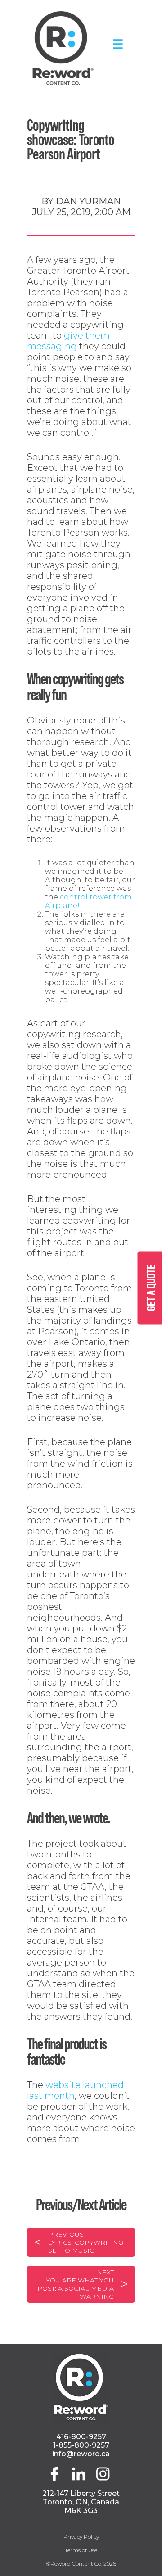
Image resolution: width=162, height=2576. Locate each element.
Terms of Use (81, 2550)
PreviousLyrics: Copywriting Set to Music (86, 2242)
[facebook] (58, 2478)
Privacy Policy (81, 2537)
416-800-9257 (81, 2437)
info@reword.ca (81, 2454)
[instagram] (103, 2478)
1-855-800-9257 (81, 2445)
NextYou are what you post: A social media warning (76, 2284)
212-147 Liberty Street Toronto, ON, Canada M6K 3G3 (81, 2502)
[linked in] (80, 2478)
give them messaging (68, 341)
